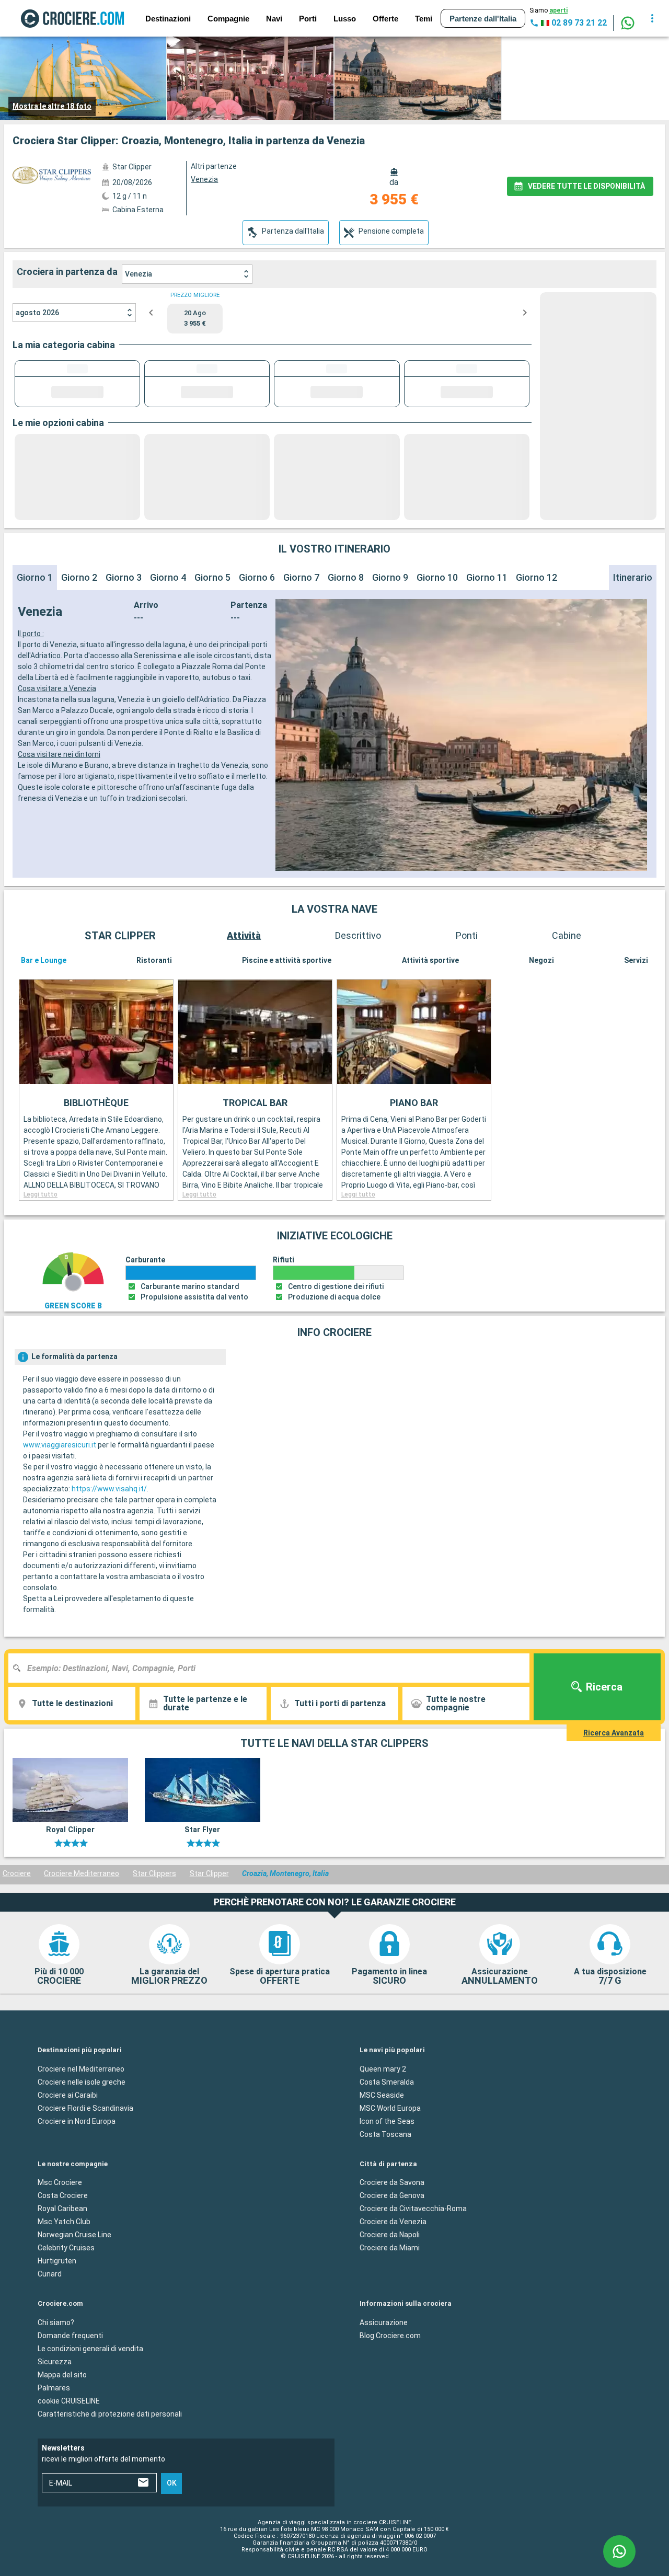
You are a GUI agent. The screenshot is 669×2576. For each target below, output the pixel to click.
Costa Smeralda (387, 2081)
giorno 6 (257, 577)
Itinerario (633, 577)
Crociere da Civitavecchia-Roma (413, 2209)
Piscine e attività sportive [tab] (287, 960)
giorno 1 (35, 577)
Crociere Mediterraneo (82, 1873)
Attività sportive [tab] (430, 960)
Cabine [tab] (567, 935)
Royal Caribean (62, 2209)
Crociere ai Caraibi (68, 2095)
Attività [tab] (244, 935)
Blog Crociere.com (390, 2335)
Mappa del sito (62, 2374)
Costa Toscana (385, 2134)
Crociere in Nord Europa (77, 2121)
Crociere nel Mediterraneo (81, 2068)
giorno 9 (390, 577)
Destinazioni (168, 19)
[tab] (286, 233)
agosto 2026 (37, 313)
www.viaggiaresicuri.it (60, 1445)
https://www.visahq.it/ (109, 1489)
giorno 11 (487, 577)
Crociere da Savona (392, 2182)
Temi (424, 19)
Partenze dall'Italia (483, 19)
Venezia (139, 274)
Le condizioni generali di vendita (90, 2348)
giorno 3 (124, 577)
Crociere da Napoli (390, 2235)
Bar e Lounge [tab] (44, 960)
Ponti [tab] (467, 935)
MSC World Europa (390, 2108)
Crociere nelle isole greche (82, 2081)
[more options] (652, 18)
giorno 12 (537, 577)
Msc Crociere (60, 2182)
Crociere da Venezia (393, 2222)
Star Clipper (209, 1873)
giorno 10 (437, 577)
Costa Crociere (63, 2195)
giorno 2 (79, 577)
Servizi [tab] (636, 960)
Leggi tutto (41, 1194)
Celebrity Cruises (66, 2248)
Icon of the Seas (387, 2121)
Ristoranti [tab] (154, 960)
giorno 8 (346, 577)
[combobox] (273, 1668)
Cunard (50, 2274)
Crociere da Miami (390, 2248)
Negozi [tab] (541, 960)
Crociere (17, 1873)
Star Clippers (154, 1873)
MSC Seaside (382, 2095)
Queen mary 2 (383, 2068)
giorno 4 (168, 577)
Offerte (385, 19)
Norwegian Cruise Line (74, 2235)
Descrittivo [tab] (358, 935)
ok (172, 2483)
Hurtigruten (57, 2261)
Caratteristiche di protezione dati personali (110, 2413)
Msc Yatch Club (64, 2222)
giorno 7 (301, 577)
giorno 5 (212, 577)
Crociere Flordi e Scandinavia (85, 2108)
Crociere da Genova (392, 2195)
